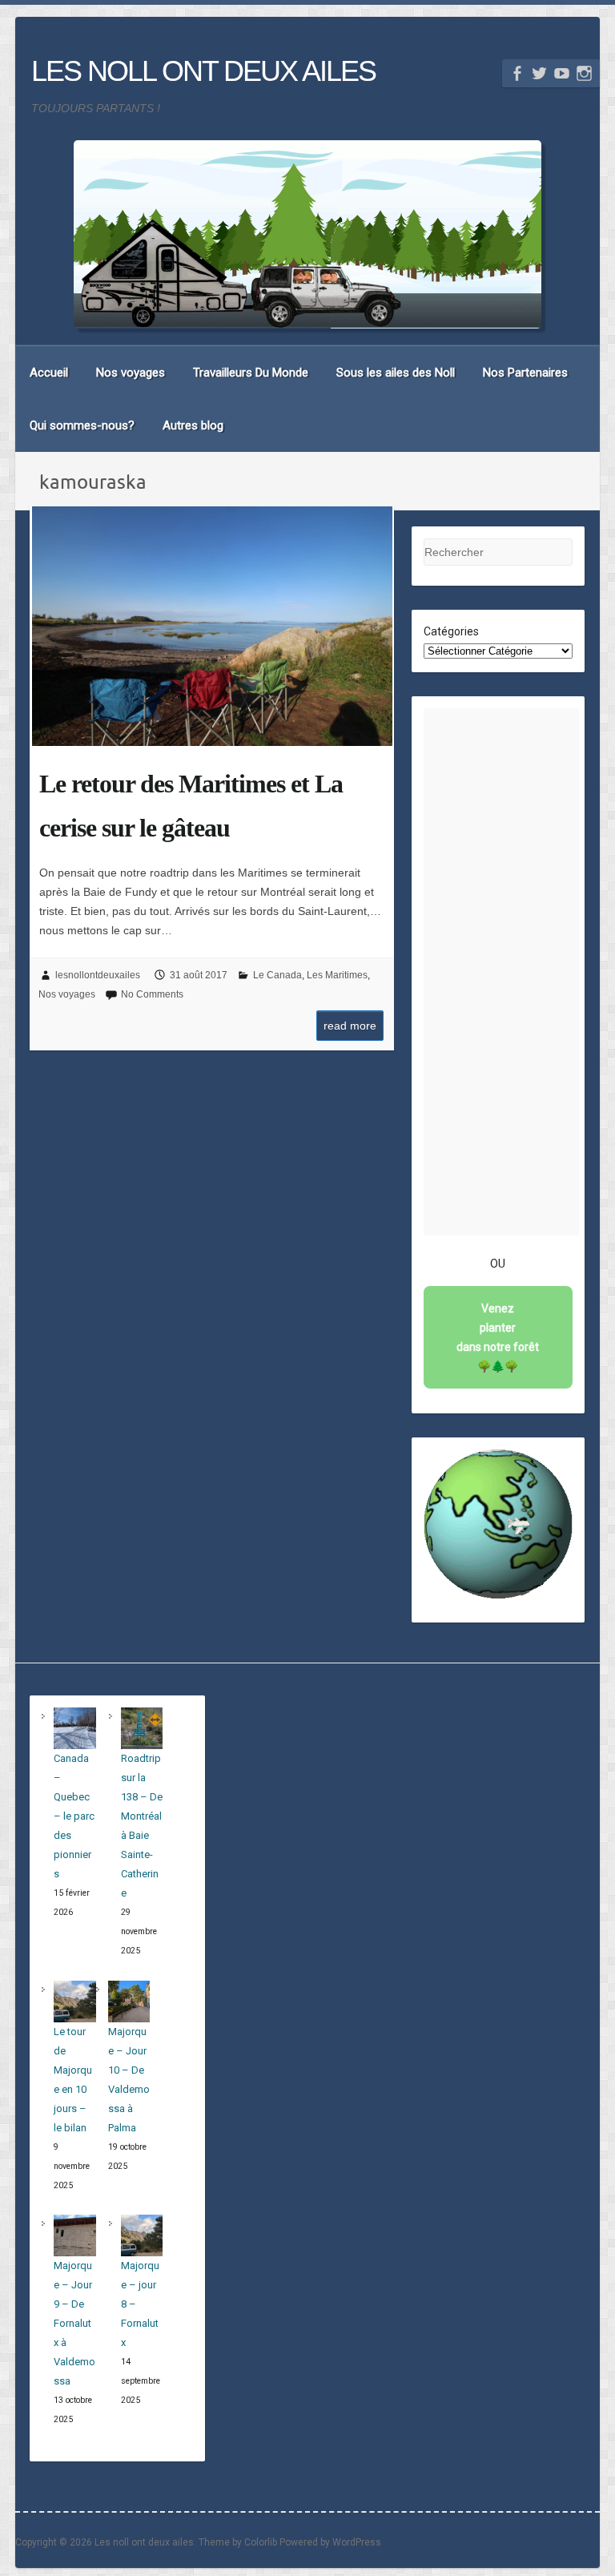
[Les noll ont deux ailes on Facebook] (517, 73)
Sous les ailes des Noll (396, 373)
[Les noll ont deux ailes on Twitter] (539, 73)
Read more (350, 1026)
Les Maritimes (337, 975)
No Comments (152, 994)
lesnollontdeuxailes (98, 975)
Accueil (49, 373)
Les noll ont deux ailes (203, 71)
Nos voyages (131, 373)
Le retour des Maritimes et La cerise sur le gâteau (191, 806)
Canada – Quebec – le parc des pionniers (74, 1816)
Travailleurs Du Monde (251, 373)
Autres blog (193, 425)
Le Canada (277, 975)
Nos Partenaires (525, 373)
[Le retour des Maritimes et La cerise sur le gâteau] (212, 627)
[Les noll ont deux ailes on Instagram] (584, 73)
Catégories (451, 631)
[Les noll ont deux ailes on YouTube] (562, 73)
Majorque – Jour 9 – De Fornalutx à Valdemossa (74, 2323)
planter (498, 1337)
